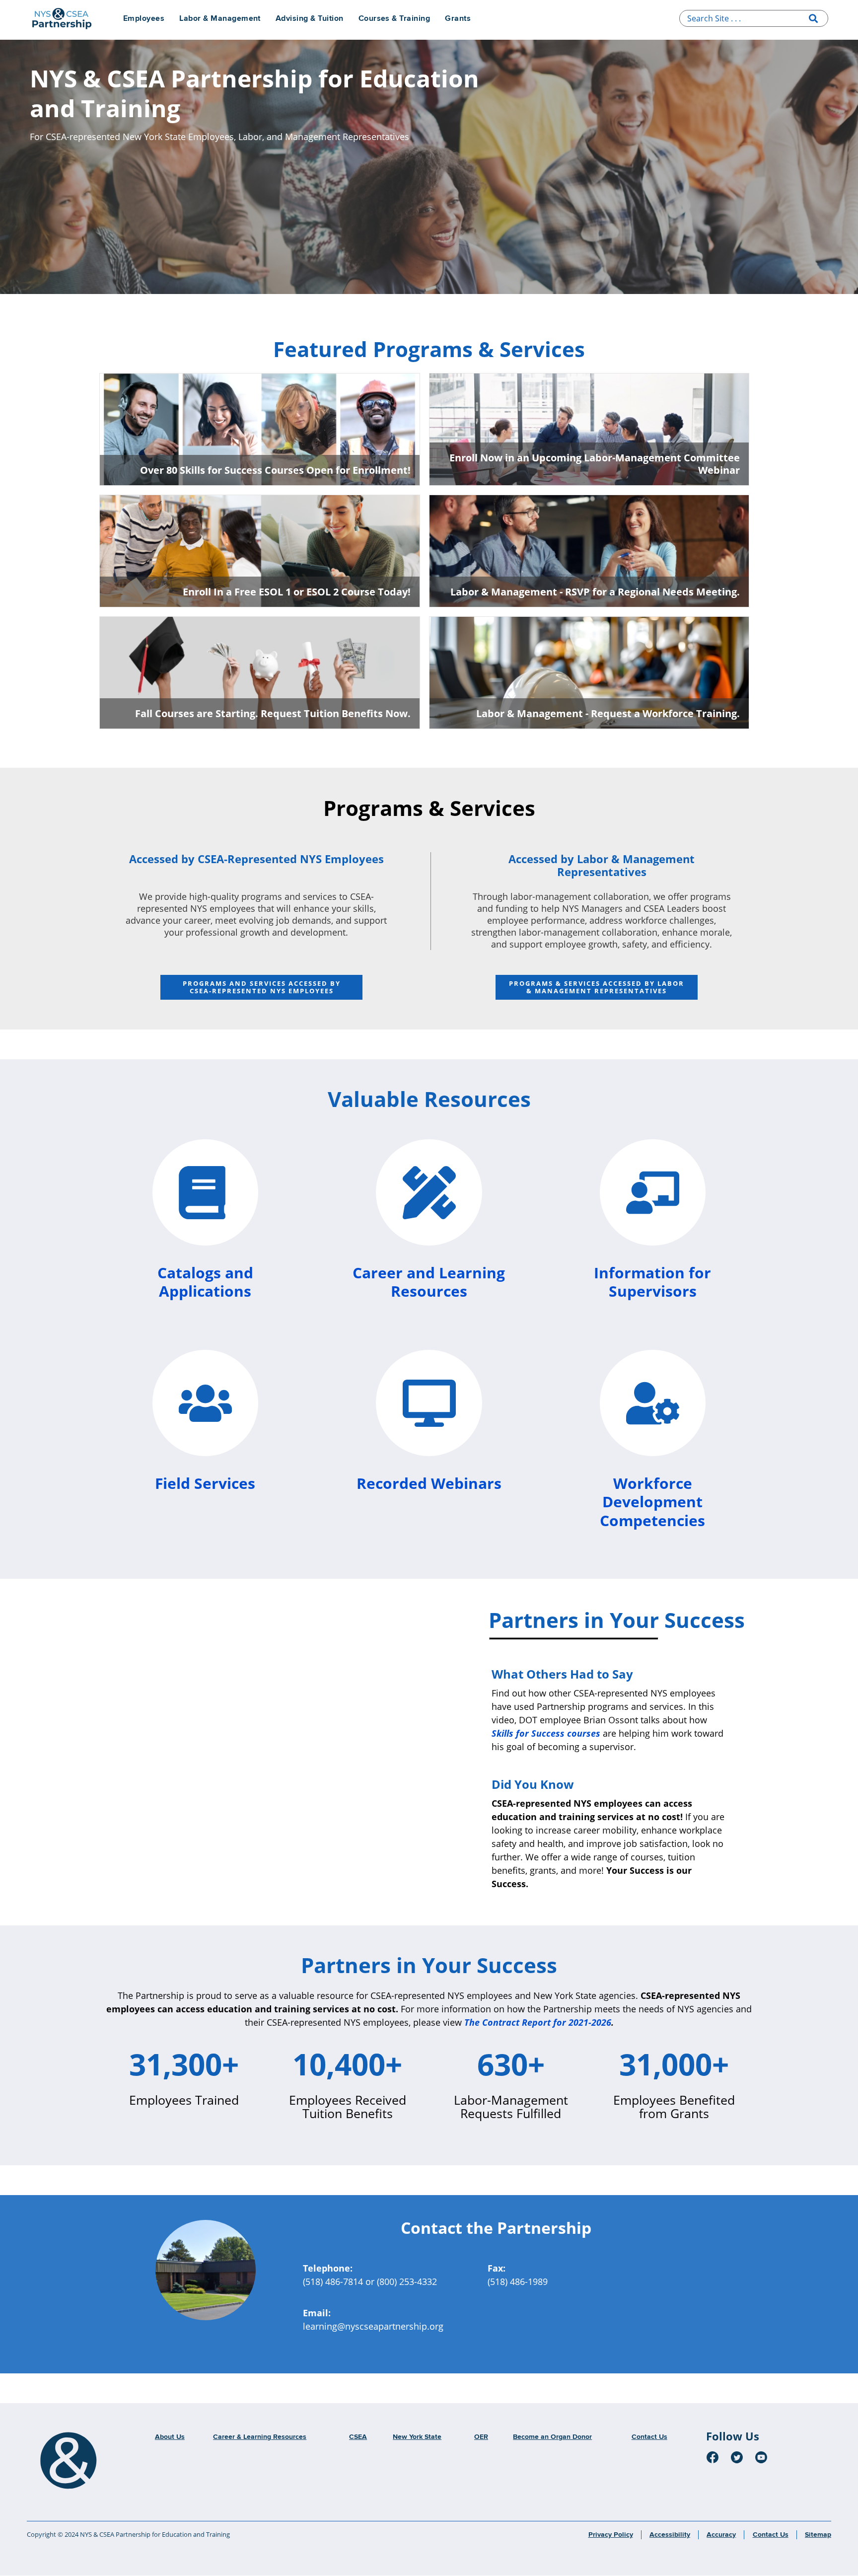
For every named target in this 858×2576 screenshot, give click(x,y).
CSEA (358, 2437)
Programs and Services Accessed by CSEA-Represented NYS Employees (262, 987)
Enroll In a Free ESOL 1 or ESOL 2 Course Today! (297, 592)
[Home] (69, 2461)
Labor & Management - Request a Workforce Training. (608, 713)
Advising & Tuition (310, 19)
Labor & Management (220, 19)
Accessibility (670, 2535)
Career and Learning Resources (429, 1282)
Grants (458, 19)
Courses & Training (394, 19)
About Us (170, 2437)
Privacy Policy (611, 2535)
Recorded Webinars (429, 1483)
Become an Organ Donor (552, 2437)
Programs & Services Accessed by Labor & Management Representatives (597, 987)
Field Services (205, 1483)
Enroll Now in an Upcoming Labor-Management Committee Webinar (595, 464)
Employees (144, 19)
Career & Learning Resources (260, 2437)
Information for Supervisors (652, 1282)
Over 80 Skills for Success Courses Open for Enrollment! (275, 470)
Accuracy (721, 2535)
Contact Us (649, 2437)
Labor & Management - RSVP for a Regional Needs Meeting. (595, 592)
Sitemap (818, 2535)
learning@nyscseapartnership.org (373, 2326)
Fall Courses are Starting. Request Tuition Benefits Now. (273, 713)
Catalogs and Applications (205, 1282)
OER (481, 2437)
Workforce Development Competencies (652, 1502)
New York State (417, 2437)
